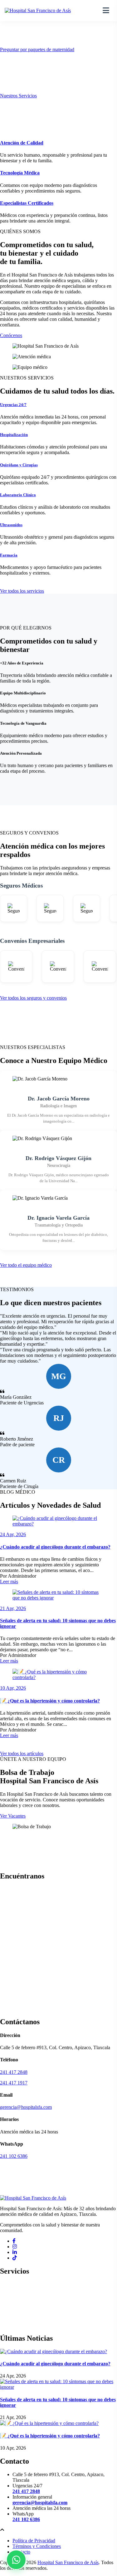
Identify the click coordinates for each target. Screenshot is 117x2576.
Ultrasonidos (11, 525)
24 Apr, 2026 (13, 1534)
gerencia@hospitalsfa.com (26, 2107)
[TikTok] (15, 2258)
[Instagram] (15, 2247)
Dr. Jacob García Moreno (59, 1099)
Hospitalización (14, 435)
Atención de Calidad (22, 143)
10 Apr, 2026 (13, 1688)
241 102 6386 (14, 2156)
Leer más (9, 1582)
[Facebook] (14, 2241)
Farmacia (9, 555)
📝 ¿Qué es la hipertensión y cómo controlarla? (50, 1701)
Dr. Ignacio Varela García (58, 1218)
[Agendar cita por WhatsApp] (16, 2560)
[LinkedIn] (15, 2252)
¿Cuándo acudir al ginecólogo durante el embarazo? (55, 1547)
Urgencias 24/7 (13, 405)
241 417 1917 (14, 2083)
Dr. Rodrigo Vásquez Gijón (58, 1158)
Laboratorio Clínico (18, 495)
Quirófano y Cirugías (19, 465)
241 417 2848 (14, 2072)
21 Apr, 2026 (13, 1608)
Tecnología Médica (20, 173)
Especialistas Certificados (27, 203)
